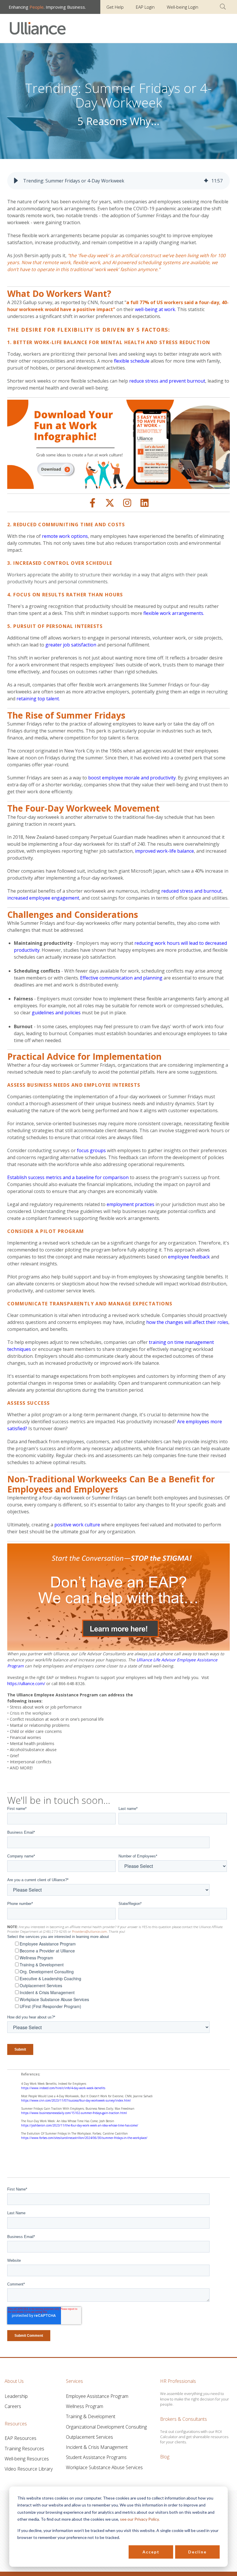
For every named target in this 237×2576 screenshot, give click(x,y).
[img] (206, 181)
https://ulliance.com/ (26, 1683)
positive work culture (77, 1525)
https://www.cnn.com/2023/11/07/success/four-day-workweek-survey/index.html (76, 2100)
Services (74, 2381)
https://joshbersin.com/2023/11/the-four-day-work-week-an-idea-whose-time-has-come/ (80, 2125)
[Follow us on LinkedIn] (145, 503)
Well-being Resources (27, 2459)
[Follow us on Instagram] (127, 503)
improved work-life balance (164, 851)
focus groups (91, 1150)
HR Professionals (178, 2381)
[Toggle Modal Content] (223, 7)
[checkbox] (120, 1975)
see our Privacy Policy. (140, 2519)
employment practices (130, 1204)
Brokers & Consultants (184, 2419)
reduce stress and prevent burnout (167, 381)
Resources (16, 2424)
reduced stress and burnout (191, 891)
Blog (165, 2457)
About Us (14, 2381)
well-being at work (155, 309)
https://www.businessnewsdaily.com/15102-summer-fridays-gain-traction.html (74, 2113)
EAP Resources (21, 2438)
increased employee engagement (43, 898)
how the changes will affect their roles (187, 1322)
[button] (16, 181)
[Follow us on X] (110, 503)
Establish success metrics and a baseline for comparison (68, 1177)
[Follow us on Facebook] (92, 503)
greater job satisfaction (70, 645)
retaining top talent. (38, 699)
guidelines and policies (57, 1013)
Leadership (16, 2396)
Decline (197, 2552)
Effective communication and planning (121, 978)
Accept (151, 2552)
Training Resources (24, 2449)
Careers (13, 2406)
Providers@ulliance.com (89, 1931)
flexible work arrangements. (174, 613)
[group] (118, 181)
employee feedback (189, 1257)
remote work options (65, 536)
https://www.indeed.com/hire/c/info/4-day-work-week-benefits (63, 2088)
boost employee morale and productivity (132, 778)
